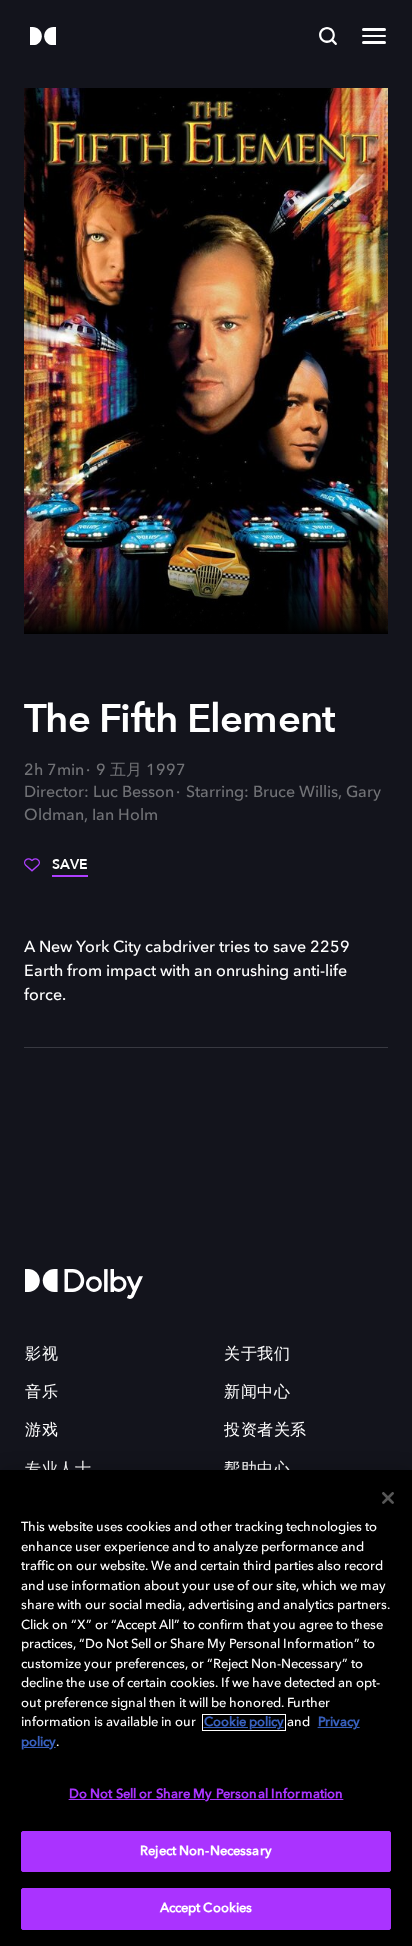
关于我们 (257, 1355)
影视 (41, 1355)
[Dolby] (43, 37)
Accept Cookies (206, 1908)
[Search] (328, 36)
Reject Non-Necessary (206, 1851)
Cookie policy (244, 1722)
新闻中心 (257, 1393)
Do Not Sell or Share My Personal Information (206, 1794)
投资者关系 (265, 1431)
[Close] (388, 1498)
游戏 (41, 1431)
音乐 (41, 1393)
